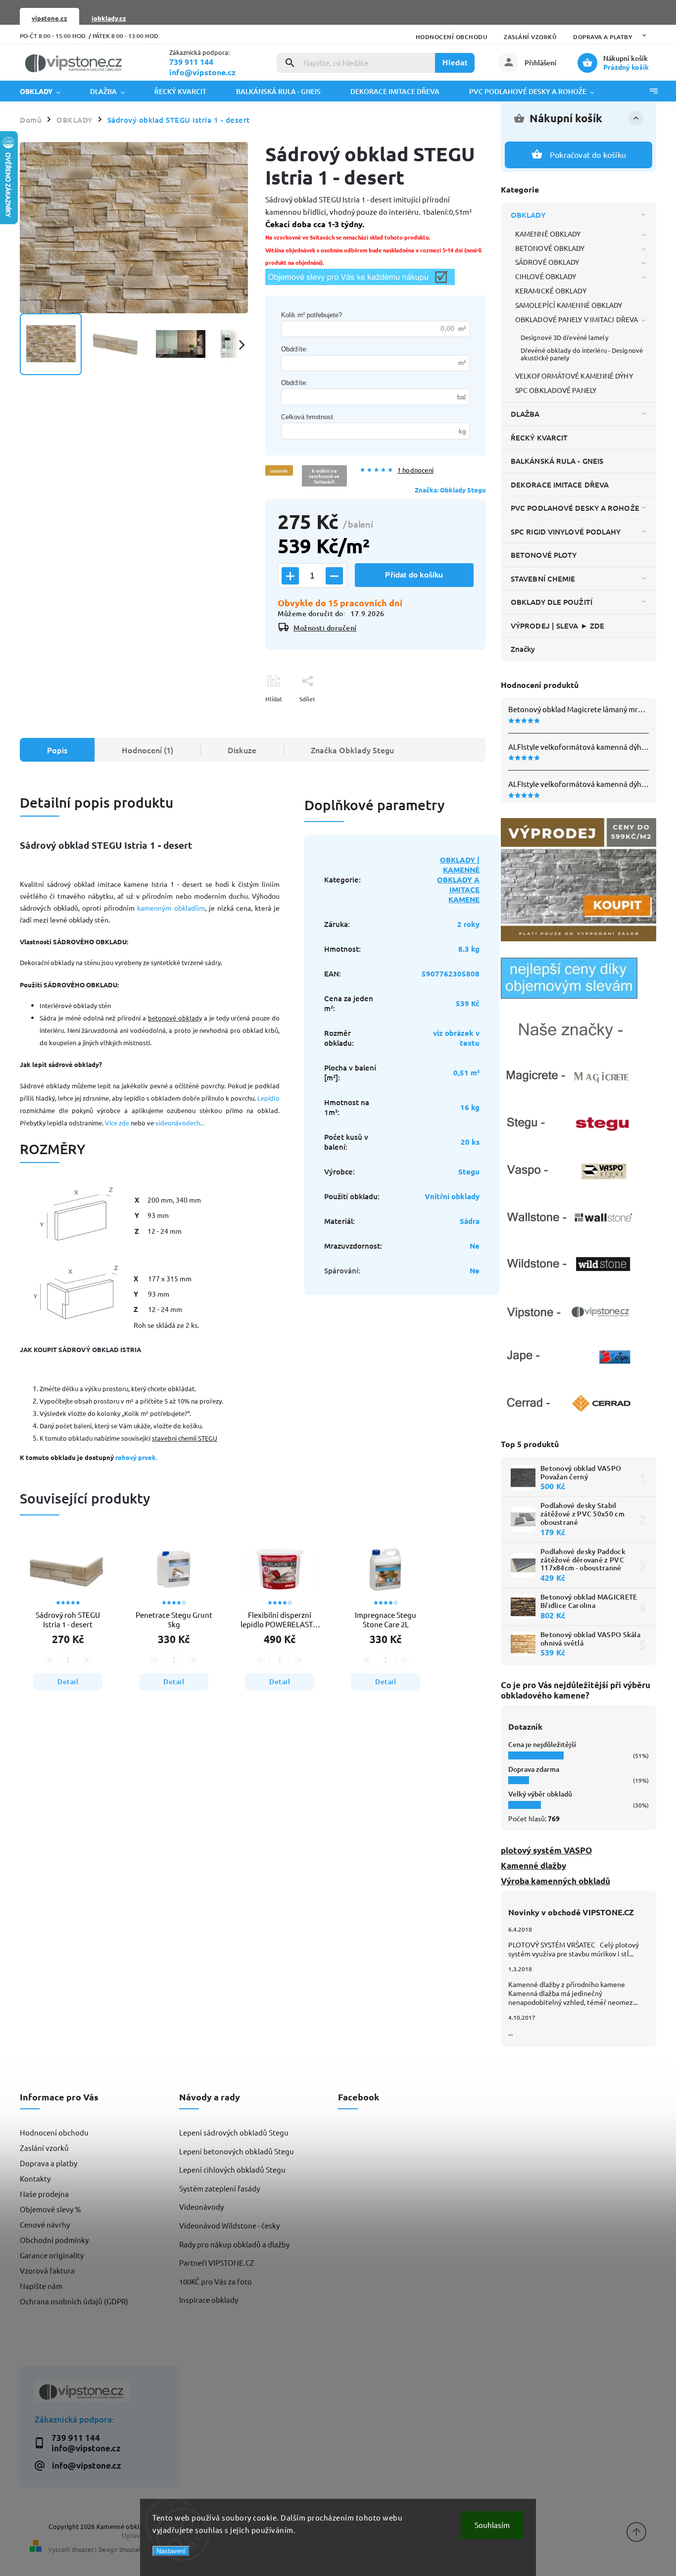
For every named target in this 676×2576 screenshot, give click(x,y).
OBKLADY (528, 215)
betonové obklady (175, 1018)
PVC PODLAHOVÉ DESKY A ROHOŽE (575, 508)
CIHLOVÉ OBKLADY (546, 276)
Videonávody (201, 2207)
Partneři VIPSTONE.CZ (217, 2262)
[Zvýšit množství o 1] (290, 576)
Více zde (117, 1123)
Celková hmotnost (307, 417)
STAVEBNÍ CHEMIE (543, 579)
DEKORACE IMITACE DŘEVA (560, 485)
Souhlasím (492, 2525)
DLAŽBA (525, 414)
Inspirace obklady (209, 2300)
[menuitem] (48, 91)
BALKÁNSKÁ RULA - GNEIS (557, 461)
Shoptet (83, 2549)
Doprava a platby (603, 37)
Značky (523, 649)
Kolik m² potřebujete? (312, 315)
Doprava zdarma (534, 1769)
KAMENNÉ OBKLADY (548, 234)
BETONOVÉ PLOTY (544, 555)
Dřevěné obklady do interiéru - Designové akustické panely (582, 354)
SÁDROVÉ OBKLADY (547, 262)
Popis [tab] (57, 750)
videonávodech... (180, 1123)
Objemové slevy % (50, 2209)
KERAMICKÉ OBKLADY (551, 291)
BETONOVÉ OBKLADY (550, 248)
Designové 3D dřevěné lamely (564, 337)
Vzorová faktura (47, 2270)
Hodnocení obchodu (452, 37)
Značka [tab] (352, 750)
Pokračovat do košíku (588, 154)
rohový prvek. (136, 1457)
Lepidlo (268, 1098)
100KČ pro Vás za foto (216, 2281)
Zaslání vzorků (530, 37)
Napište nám (41, 2286)
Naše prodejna (44, 2194)
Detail (68, 1681)
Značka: (450, 490)
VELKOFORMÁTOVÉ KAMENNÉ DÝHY (574, 376)
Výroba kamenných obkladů (555, 1881)
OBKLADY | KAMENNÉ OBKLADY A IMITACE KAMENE (458, 879)
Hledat (455, 63)
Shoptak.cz (134, 2549)
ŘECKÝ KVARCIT (539, 437)
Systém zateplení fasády (219, 2188)
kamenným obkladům (171, 908)
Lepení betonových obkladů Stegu (237, 2151)
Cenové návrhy (45, 2224)
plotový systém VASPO (546, 1850)
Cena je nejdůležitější (542, 1744)
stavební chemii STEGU (185, 1438)
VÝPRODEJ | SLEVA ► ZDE (557, 626)
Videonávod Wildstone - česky (229, 2225)
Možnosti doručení (325, 628)
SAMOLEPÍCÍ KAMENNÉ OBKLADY (569, 305)
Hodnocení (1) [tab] (147, 750)
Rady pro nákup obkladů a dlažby (234, 2244)
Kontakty (35, 2178)
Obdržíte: (294, 349)
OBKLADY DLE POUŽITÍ (552, 602)
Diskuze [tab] (242, 750)
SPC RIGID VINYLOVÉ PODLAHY (566, 532)
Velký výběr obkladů (540, 1794)
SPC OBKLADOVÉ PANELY (556, 390)
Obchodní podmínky (54, 2240)
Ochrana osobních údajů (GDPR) (74, 2301)
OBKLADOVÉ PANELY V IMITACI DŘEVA (577, 319)
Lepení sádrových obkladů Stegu (234, 2132)
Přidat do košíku (414, 575)
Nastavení (171, 2551)
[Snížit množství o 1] (334, 576)
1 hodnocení (415, 470)
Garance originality (52, 2255)
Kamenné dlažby (533, 1866)
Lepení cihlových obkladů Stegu (232, 2169)
